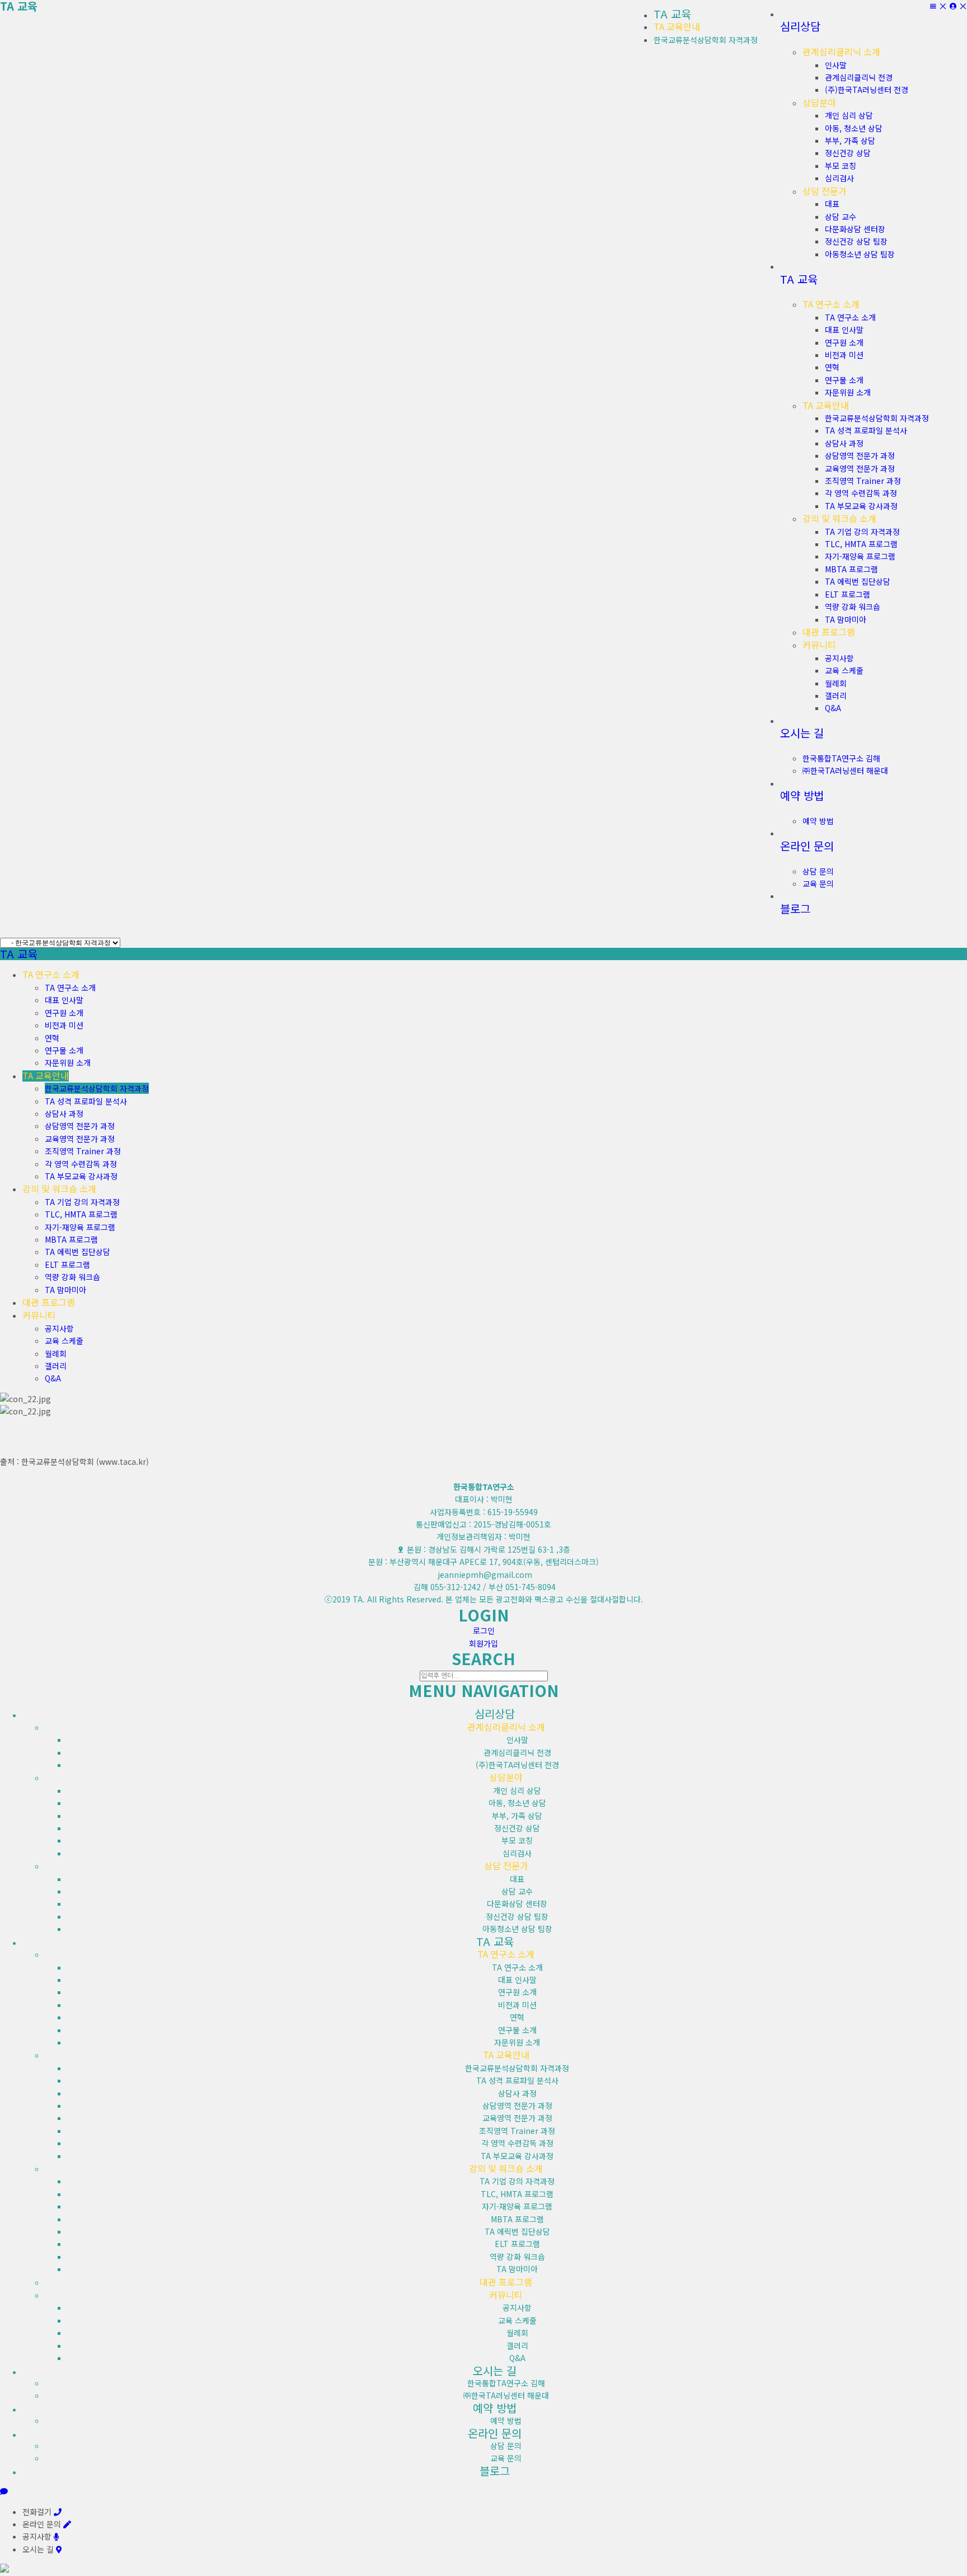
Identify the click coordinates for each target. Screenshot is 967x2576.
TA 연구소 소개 (70, 988)
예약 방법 (506, 2420)
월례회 (56, 1353)
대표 (517, 1879)
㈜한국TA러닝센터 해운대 (506, 2395)
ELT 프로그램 (67, 1265)
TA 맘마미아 (65, 1290)
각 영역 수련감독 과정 (81, 1164)
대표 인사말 (64, 1000)
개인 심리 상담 (517, 1790)
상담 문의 (506, 2446)
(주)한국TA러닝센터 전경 (517, 1765)
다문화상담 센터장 (517, 1903)
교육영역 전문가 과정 (80, 1139)
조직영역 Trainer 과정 (83, 1151)
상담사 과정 (64, 1113)
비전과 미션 (64, 1025)
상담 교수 (517, 1891)
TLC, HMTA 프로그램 (81, 1214)
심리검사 (517, 1853)
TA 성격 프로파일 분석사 (86, 1101)
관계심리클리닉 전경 (517, 1752)
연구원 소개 (64, 1013)
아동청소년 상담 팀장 (517, 1929)
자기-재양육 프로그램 (80, 1227)
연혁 (52, 1038)
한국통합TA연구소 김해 (506, 2383)
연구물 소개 (64, 1050)
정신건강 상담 (517, 1828)
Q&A (53, 1378)
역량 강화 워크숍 (72, 1277)
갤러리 (56, 1366)
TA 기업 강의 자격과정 (82, 1202)
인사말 (517, 1740)
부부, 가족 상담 (517, 1816)
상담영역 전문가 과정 (80, 1126)
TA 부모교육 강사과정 (81, 1176)
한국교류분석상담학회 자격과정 (706, 40)
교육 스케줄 (64, 1341)
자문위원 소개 (68, 1063)
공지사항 (59, 1328)
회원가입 (483, 1643)
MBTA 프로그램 (71, 1239)
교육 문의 (506, 2458)
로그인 (484, 1630)
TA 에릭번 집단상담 (78, 1252)
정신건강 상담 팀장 (517, 1916)
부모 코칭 (517, 1840)
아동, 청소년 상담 (517, 1803)
